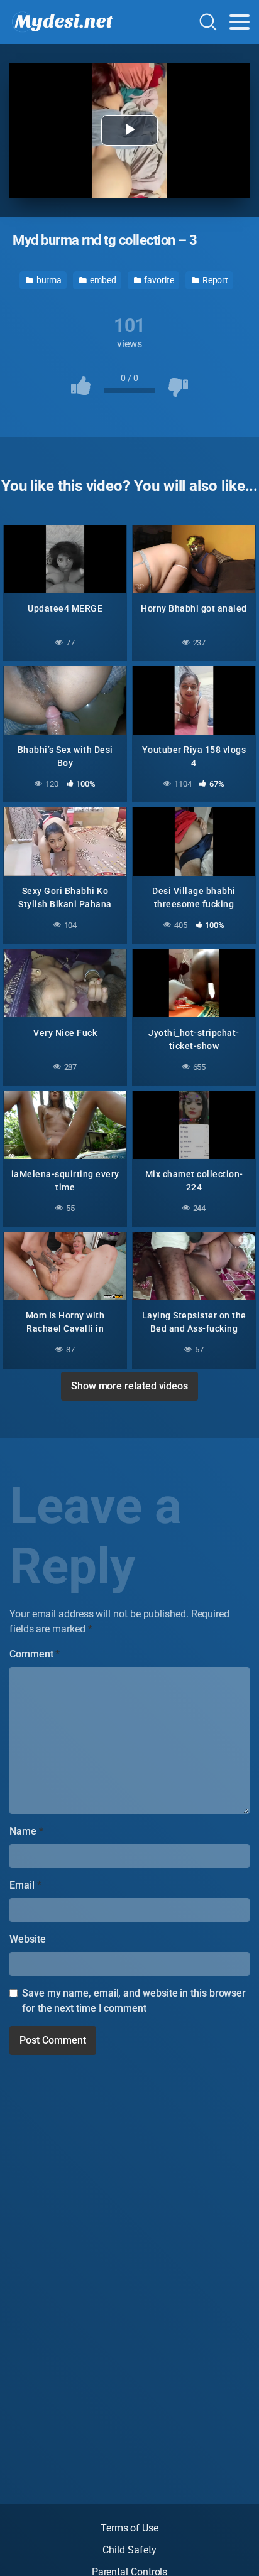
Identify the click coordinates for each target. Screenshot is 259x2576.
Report (214, 280)
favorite (158, 280)
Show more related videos (129, 1386)
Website (27, 1939)
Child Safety (129, 2550)
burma (48, 280)
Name (26, 1831)
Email (25, 1885)
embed (102, 280)
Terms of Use (129, 2528)
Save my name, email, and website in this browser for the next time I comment (134, 2001)
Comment (35, 1654)
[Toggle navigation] (240, 22)
